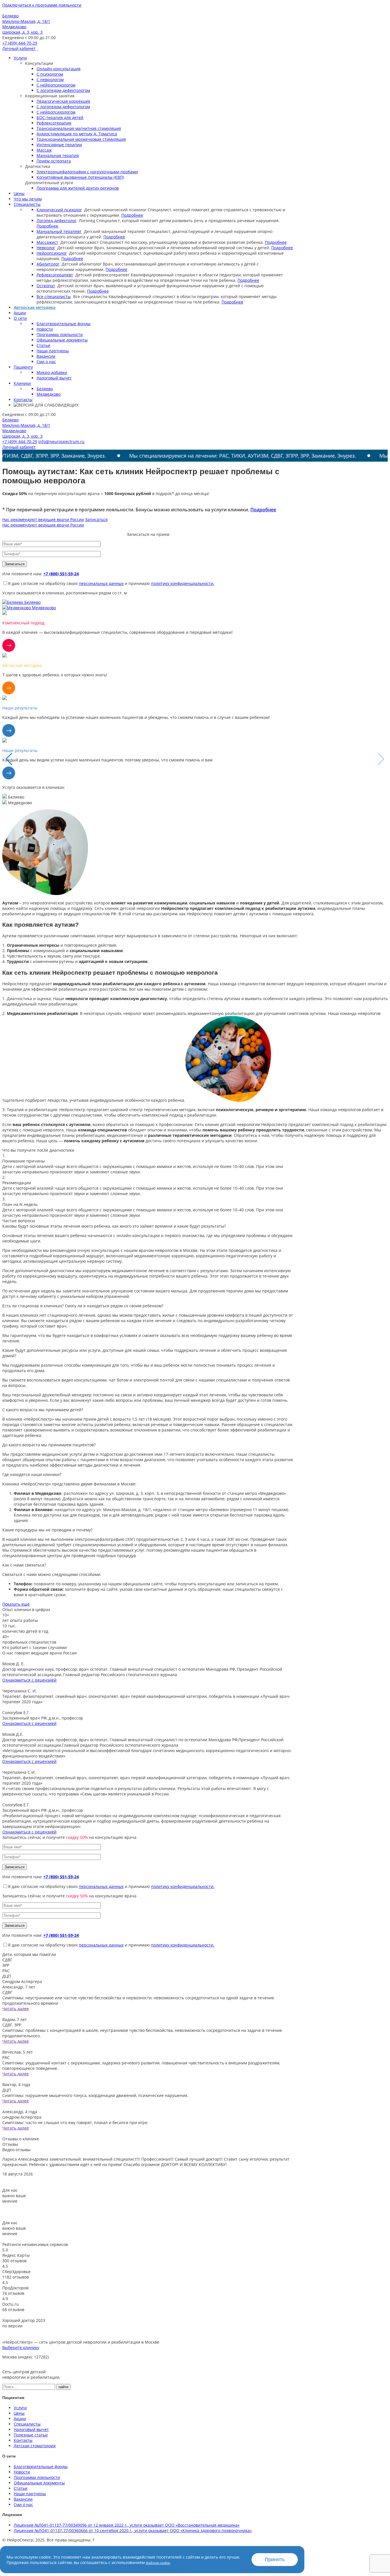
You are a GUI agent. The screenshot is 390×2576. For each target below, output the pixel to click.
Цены (19, 193)
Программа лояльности (60, 334)
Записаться (96, 519)
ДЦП (7, 1976)
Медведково (49, 394)
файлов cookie (158, 2563)
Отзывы (10, 2144)
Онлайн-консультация (59, 69)
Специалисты (27, 204)
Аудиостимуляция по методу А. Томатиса (77, 134)
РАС (6, 1971)
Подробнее (132, 215)
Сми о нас (46, 362)
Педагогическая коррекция (63, 101)
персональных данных (101, 583)
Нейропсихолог (52, 253)
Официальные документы (62, 340)
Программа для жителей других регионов (78, 188)
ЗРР (6, 1965)
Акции (20, 313)
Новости (45, 329)
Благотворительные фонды (64, 324)
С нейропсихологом (56, 85)
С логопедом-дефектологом (63, 90)
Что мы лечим (28, 199)
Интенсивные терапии (59, 145)
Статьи (43, 345)
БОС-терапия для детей (60, 117)
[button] (381, 759)
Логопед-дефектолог (57, 221)
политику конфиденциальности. (183, 583)
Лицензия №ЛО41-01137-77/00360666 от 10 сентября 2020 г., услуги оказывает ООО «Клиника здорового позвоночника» (133, 2530)
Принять (275, 2559)
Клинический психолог (59, 210)
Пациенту (23, 367)
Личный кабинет (19, 48)
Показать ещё (16, 1604)
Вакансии (46, 356)
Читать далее (16, 2009)
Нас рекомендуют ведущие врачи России (43, 519)
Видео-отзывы (16, 2150)
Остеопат (46, 286)
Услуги (20, 58)
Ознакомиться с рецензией (29, 1680)
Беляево (45, 389)
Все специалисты (54, 296)
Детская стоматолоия (35, 2446)
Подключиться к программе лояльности (42, 5)
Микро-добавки (52, 372)
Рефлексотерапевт (55, 275)
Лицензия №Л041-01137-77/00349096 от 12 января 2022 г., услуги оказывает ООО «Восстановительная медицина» (127, 2525)
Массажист (47, 242)
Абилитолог (48, 264)
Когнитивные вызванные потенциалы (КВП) (80, 177)
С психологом (50, 74)
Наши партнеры (53, 351)
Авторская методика (35, 307)
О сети (20, 318)
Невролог (46, 248)
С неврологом (50, 80)
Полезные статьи (31, 2435)
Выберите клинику (21, 2347)
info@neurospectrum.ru (61, 442)
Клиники (22, 383)
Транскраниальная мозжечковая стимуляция (81, 139)
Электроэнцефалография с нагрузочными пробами (87, 172)
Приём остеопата (54, 161)
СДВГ (7, 1960)
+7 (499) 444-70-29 (20, 43)
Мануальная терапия (58, 155)
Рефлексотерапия (54, 123)
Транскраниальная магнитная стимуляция (79, 128)
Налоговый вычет (54, 378)
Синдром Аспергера (22, 1981)
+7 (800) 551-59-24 (61, 574)
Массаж (44, 150)
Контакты (23, 400)
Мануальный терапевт (59, 231)
